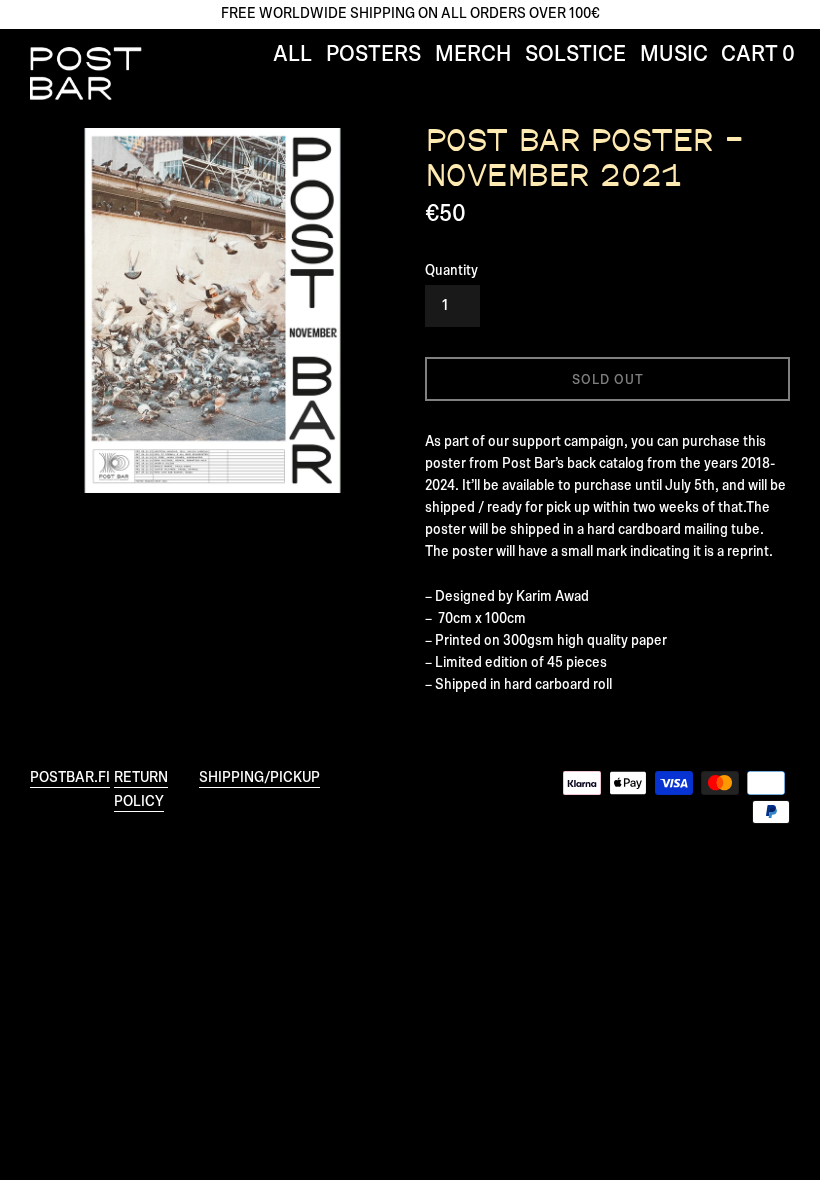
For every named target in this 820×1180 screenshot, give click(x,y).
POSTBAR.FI (70, 777)
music (674, 54)
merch (473, 54)
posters (373, 54)
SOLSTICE (575, 54)
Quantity (451, 270)
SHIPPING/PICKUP (259, 777)
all (292, 54)
